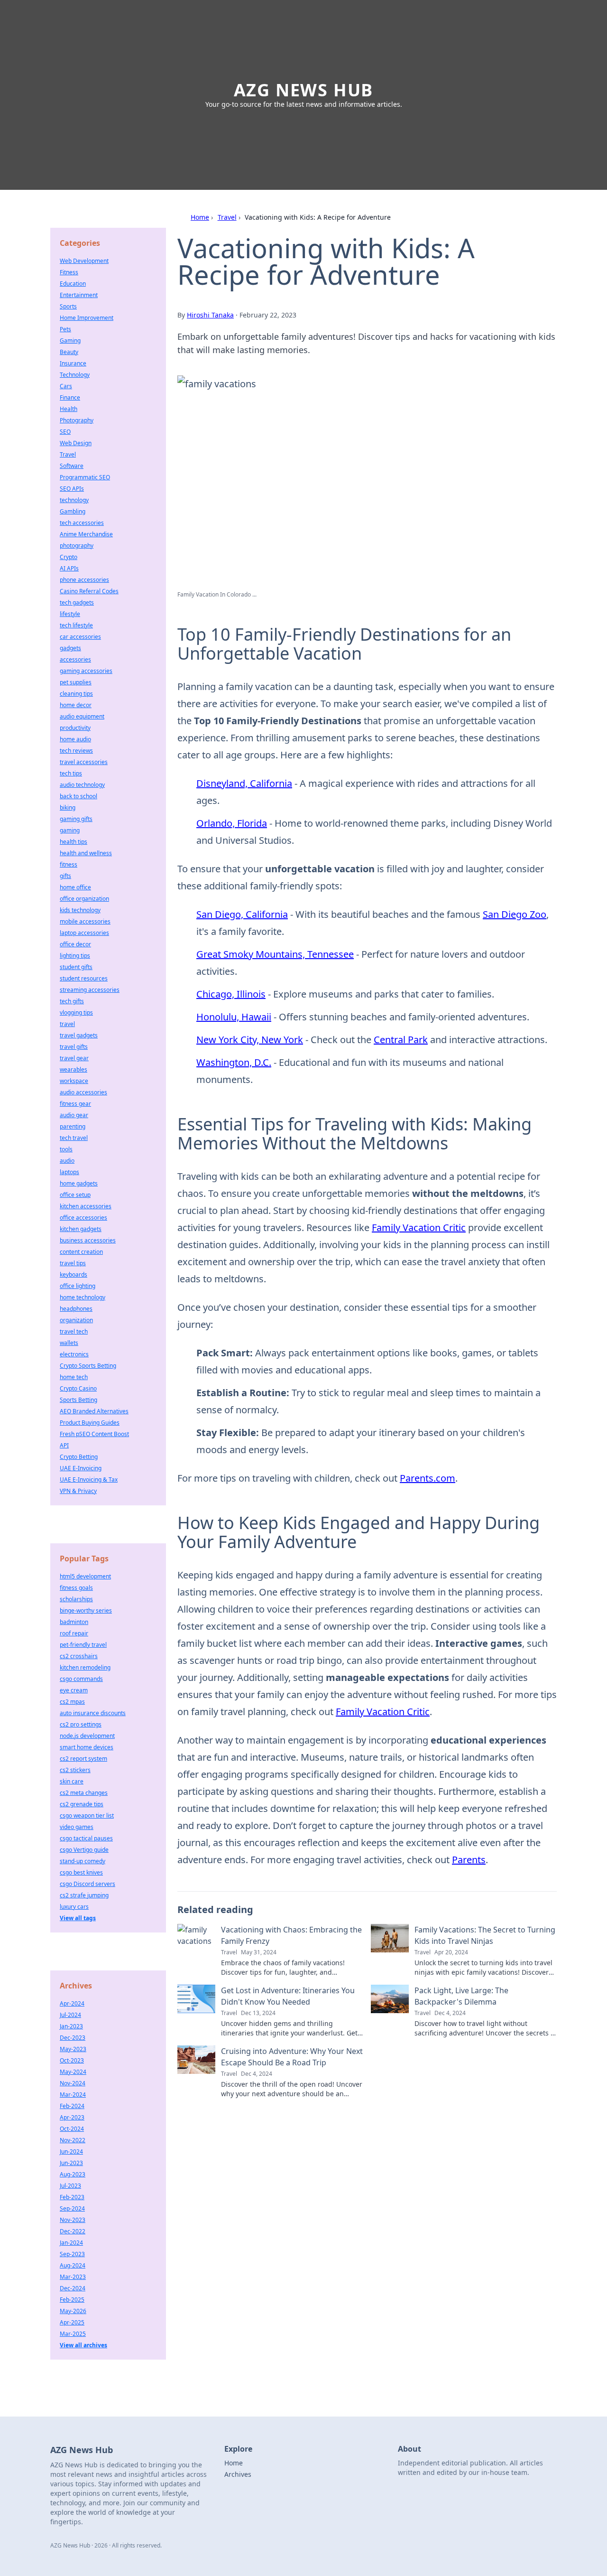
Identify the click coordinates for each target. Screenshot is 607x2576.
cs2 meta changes (84, 1793)
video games (77, 1827)
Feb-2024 (72, 2106)
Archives (238, 2474)
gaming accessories (86, 671)
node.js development (87, 1736)
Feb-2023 (72, 2197)
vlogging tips (76, 1013)
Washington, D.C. (234, 1062)
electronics (74, 1354)
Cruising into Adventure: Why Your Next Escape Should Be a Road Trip (292, 2057)
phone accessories (84, 580)
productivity (75, 728)
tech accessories (82, 523)
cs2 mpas (72, 1702)
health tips (74, 842)
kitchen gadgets (81, 1229)
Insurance (73, 363)
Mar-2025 (73, 2334)
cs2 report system (83, 1759)
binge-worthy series (86, 1610)
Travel (227, 217)
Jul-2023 (70, 2186)
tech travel (74, 1138)
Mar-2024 (73, 2095)
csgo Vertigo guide (84, 1850)
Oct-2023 (72, 2060)
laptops (69, 1172)
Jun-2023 (71, 2163)
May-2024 (73, 2072)
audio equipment (82, 716)
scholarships (76, 1599)
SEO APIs (72, 489)
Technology (75, 375)
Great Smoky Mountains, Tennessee (275, 954)
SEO (65, 432)
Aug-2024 (73, 2265)
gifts (65, 876)
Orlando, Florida (232, 823)
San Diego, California (242, 914)
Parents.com (428, 1478)
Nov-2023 (73, 2220)
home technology (83, 1297)
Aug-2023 (73, 2174)
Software (72, 466)
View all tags (78, 1918)
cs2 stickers (75, 1770)
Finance (70, 397)
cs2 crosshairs (79, 1656)
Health (69, 409)
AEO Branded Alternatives (94, 1411)
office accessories (83, 1218)
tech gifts (72, 1001)
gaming (70, 830)
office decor (75, 944)
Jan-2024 (71, 2243)
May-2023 (73, 2049)
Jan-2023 (71, 2026)
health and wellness (86, 853)
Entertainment (79, 295)
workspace (74, 1081)
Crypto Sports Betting (88, 1366)
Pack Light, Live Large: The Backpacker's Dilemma (461, 1996)
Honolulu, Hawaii (234, 1017)
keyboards (74, 1274)
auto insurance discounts (93, 1713)
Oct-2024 (72, 2129)
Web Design (76, 443)
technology (74, 500)
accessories (75, 659)
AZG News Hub (304, 90)
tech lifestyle (76, 625)
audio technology (82, 785)
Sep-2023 (72, 2254)
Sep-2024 (72, 2208)
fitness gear (75, 1104)
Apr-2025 (72, 2322)
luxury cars (74, 1907)
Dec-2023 (73, 2038)
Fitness (69, 272)
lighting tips (75, 956)
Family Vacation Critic (419, 1227)
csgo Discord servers (87, 1884)
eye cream (74, 1690)
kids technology (80, 910)
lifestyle (70, 614)
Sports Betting (78, 1400)
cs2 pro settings (81, 1724)
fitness (69, 864)
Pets (65, 329)
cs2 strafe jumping (84, 1895)
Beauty (69, 352)
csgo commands (81, 1679)
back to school (78, 796)
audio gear (74, 1115)
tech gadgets (77, 602)
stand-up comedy (83, 1861)
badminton (74, 1622)
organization (76, 1320)
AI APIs (69, 568)
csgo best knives (81, 1872)
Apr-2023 (72, 2117)
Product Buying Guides (90, 1423)
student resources (84, 978)
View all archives (83, 2345)
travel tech (74, 1331)
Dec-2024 (73, 2288)
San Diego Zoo (515, 914)
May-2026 (73, 2311)
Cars (66, 386)
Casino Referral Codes (89, 591)
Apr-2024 (72, 2003)
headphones (76, 1309)
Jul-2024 (70, 2015)
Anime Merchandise (86, 534)
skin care (72, 1781)
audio (67, 1161)
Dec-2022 (73, 2231)
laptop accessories (84, 933)
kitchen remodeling (85, 1667)
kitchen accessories (86, 1206)
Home (200, 217)
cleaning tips (76, 694)
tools (66, 1149)
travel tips (73, 1263)
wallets (69, 1343)
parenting (73, 1126)
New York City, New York (250, 1040)
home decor (76, 705)
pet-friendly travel (83, 1645)
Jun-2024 (71, 2151)
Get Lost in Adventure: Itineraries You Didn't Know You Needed (288, 1996)
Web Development (84, 261)
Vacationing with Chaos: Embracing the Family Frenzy (291, 1935)
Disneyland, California (244, 783)
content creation (81, 1252)
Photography (77, 420)
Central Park (401, 1040)
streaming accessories (90, 990)
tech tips (71, 773)
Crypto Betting (79, 1457)
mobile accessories (85, 921)
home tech (74, 1377)
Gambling (73, 511)
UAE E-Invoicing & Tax (89, 1479)
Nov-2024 (73, 2083)
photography (77, 546)
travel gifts (74, 1047)
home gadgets (79, 1183)
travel (67, 1024)
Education (73, 284)
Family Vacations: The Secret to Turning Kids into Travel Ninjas (485, 1935)
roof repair (74, 1633)
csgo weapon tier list (87, 1815)
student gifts (76, 967)
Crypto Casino (78, 1388)
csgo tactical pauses (86, 1838)
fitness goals (76, 1588)
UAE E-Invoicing (81, 1468)
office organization (84, 899)
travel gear (74, 1058)
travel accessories (84, 762)
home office (75, 887)
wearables (74, 1069)
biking (68, 807)
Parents (469, 1860)
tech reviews (76, 751)
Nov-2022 (73, 2140)
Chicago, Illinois (231, 994)
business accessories (88, 1240)
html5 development (85, 1576)
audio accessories (83, 1092)
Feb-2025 (72, 2300)
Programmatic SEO (85, 477)
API (64, 1445)
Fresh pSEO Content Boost (94, 1434)
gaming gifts (76, 819)
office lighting (78, 1286)
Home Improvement (87, 318)
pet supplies (76, 682)
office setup (75, 1195)
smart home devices (87, 1747)
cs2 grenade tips (82, 1804)
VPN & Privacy (78, 1491)
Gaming (70, 341)
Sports (68, 306)
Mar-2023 (73, 2277)
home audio (75, 739)
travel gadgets (79, 1035)
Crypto (69, 557)
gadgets (70, 648)
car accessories (80, 637)
